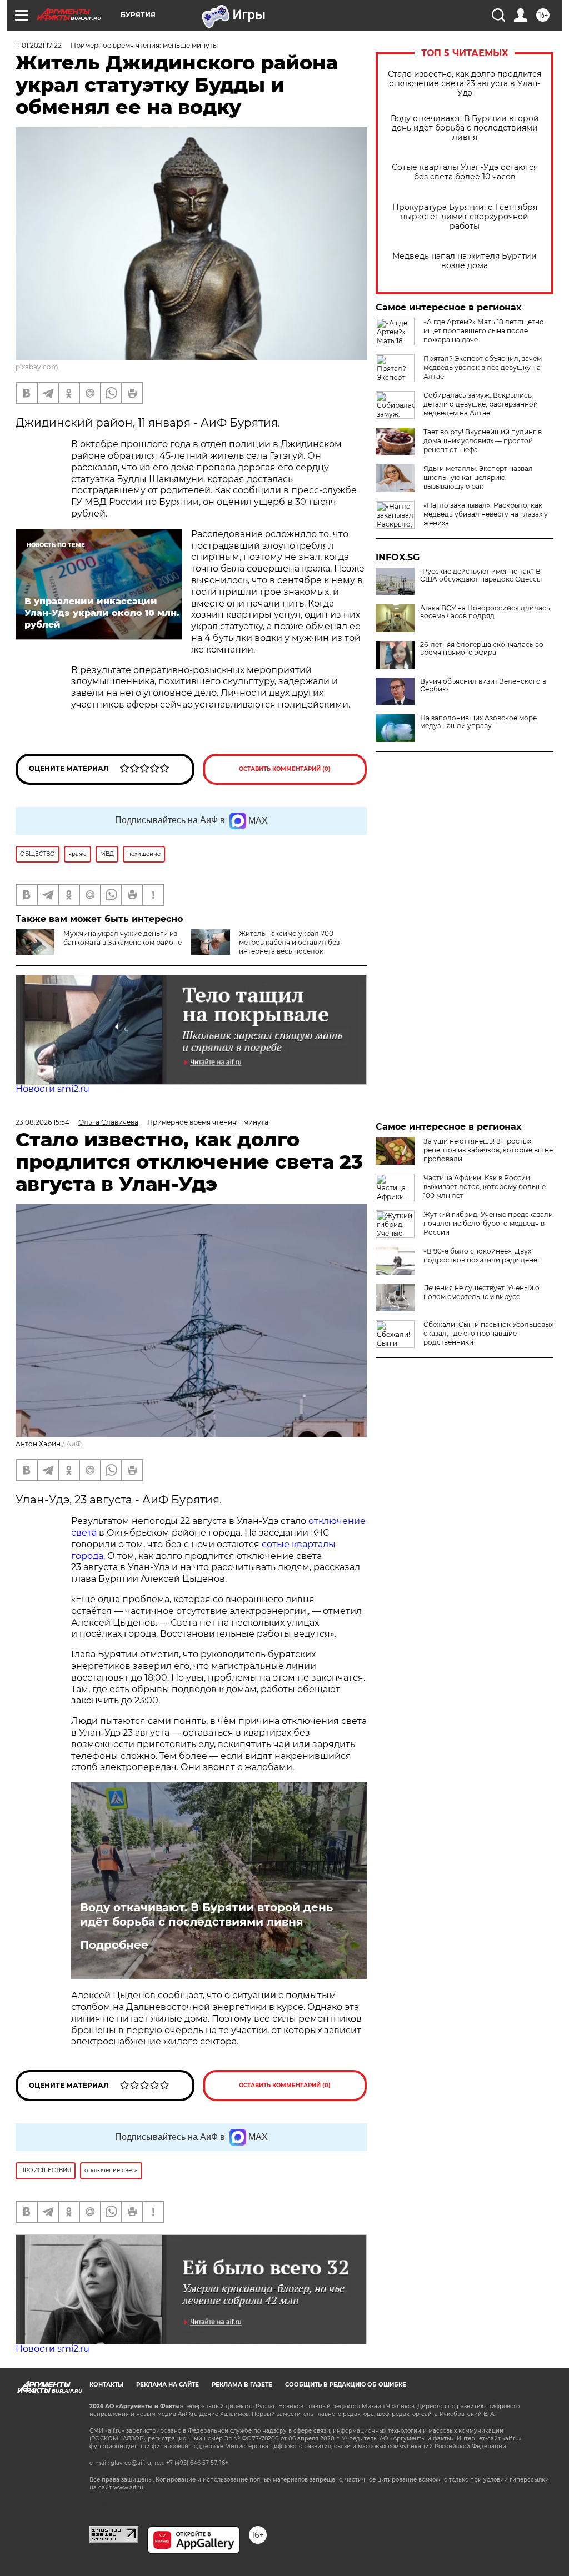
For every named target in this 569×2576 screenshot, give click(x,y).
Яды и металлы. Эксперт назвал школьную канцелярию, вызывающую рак (478, 477)
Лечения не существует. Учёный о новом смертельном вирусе (481, 1292)
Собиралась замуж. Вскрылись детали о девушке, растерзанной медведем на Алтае (481, 404)
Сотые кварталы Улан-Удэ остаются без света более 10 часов (465, 172)
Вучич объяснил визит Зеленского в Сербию (483, 685)
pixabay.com (37, 367)
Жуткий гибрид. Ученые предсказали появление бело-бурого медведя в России (488, 1223)
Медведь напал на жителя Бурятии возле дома (465, 261)
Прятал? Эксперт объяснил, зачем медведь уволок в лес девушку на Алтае (483, 367)
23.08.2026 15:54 (43, 1122)
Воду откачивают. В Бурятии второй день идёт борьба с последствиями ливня (465, 128)
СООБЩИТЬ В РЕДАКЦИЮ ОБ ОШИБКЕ (346, 2385)
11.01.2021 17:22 (39, 45)
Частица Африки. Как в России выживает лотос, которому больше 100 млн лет (485, 1187)
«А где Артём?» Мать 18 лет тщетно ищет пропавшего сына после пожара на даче (484, 331)
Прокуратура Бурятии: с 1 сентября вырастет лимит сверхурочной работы (465, 217)
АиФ (74, 1444)
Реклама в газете (242, 2385)
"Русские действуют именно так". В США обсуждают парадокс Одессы (481, 575)
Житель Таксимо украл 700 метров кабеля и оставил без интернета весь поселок (289, 942)
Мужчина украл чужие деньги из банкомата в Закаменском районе (123, 938)
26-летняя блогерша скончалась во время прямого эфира (482, 649)
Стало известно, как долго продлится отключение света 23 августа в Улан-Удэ (465, 84)
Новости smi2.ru (53, 1089)
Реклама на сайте (168, 2385)
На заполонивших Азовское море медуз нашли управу (478, 722)
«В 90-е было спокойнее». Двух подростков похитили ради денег (482, 1256)
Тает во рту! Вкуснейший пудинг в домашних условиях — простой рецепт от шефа (483, 441)
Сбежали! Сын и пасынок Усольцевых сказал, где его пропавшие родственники (488, 1333)
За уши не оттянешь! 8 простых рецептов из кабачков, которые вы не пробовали (488, 1150)
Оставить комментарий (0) (285, 769)
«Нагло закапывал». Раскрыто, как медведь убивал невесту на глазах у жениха (486, 514)
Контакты (106, 2385)
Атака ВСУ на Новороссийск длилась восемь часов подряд (485, 612)
